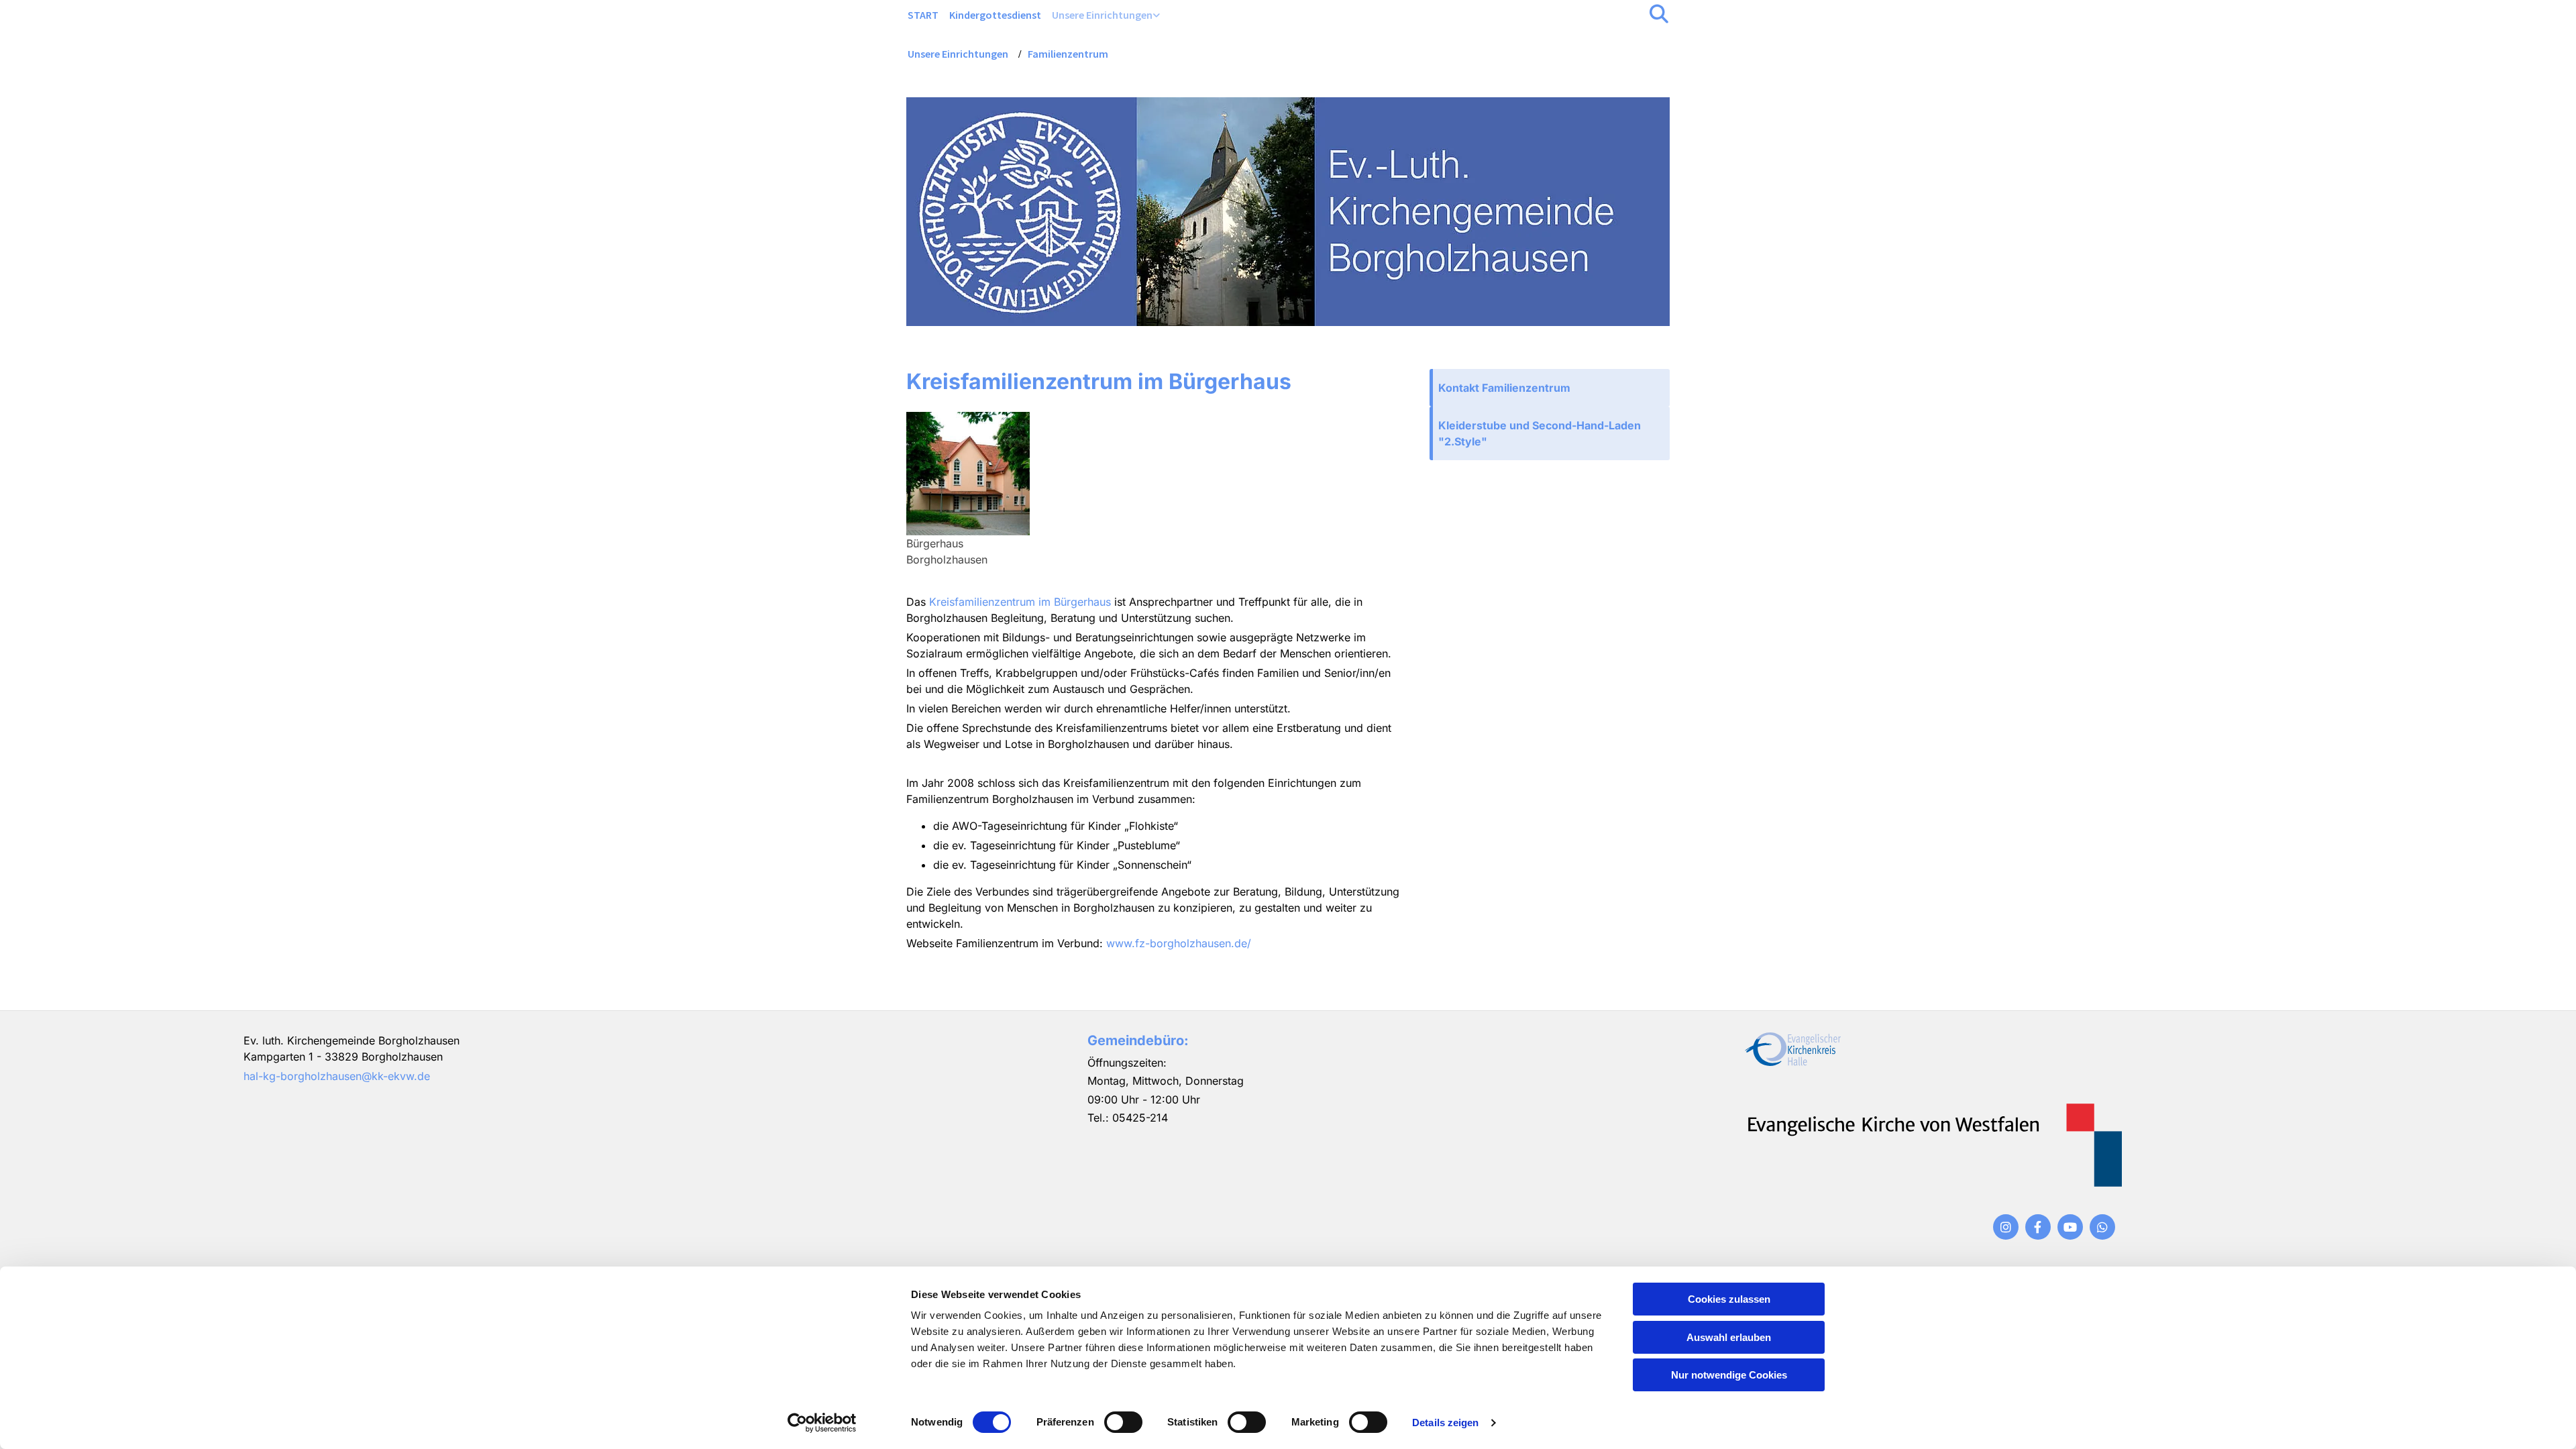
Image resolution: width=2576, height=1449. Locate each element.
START (923, 15)
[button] (1550, 388)
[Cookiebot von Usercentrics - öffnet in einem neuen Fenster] (822, 1423)
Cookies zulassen (1729, 1299)
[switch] (1123, 1422)
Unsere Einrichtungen (1102, 15)
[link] (1106, 15)
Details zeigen (1445, 1423)
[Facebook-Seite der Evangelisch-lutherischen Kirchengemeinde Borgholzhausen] (2038, 1227)
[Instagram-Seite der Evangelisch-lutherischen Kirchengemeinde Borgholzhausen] (2006, 1227)
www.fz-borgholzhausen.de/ (1179, 943)
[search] (1659, 14)
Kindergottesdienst (995, 15)
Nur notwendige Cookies (1729, 1375)
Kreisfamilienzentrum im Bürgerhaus (1020, 602)
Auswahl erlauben (1729, 1337)
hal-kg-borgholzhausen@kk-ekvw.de (337, 1076)
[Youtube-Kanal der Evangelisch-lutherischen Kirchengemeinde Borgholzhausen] (2070, 1227)
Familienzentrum (1068, 54)
